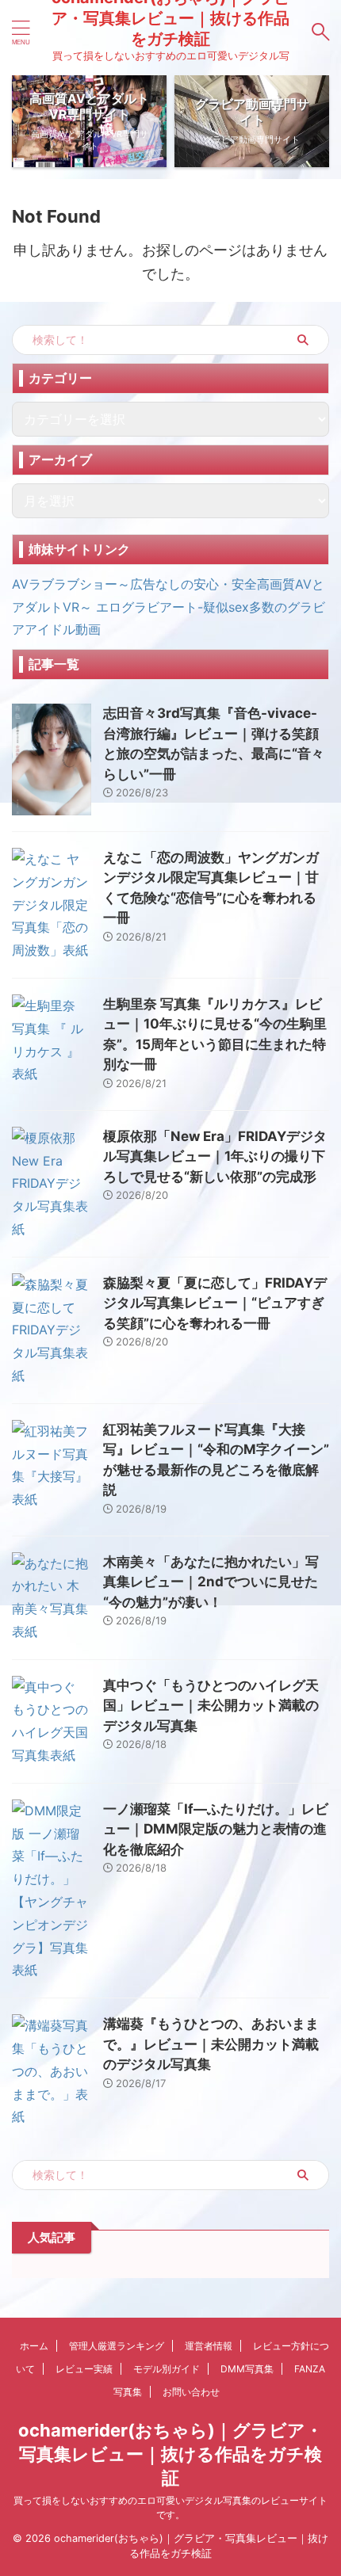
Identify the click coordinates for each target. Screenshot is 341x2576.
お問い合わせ (191, 2392)
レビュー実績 (84, 2369)
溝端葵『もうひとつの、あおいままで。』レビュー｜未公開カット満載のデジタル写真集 (211, 2044)
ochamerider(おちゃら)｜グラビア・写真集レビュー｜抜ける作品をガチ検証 (170, 2454)
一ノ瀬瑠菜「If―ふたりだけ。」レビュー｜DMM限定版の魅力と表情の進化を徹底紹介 (216, 1829)
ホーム (34, 2346)
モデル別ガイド (167, 2369)
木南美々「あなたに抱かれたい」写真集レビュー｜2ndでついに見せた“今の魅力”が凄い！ (211, 1582)
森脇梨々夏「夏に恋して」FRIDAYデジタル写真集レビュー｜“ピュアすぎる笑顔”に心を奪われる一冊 (215, 1303)
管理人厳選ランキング (117, 2346)
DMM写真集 (247, 2369)
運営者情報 (209, 2346)
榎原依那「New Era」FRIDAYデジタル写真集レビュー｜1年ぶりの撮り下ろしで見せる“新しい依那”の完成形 (215, 1156)
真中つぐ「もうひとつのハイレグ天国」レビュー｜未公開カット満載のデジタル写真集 (211, 1706)
